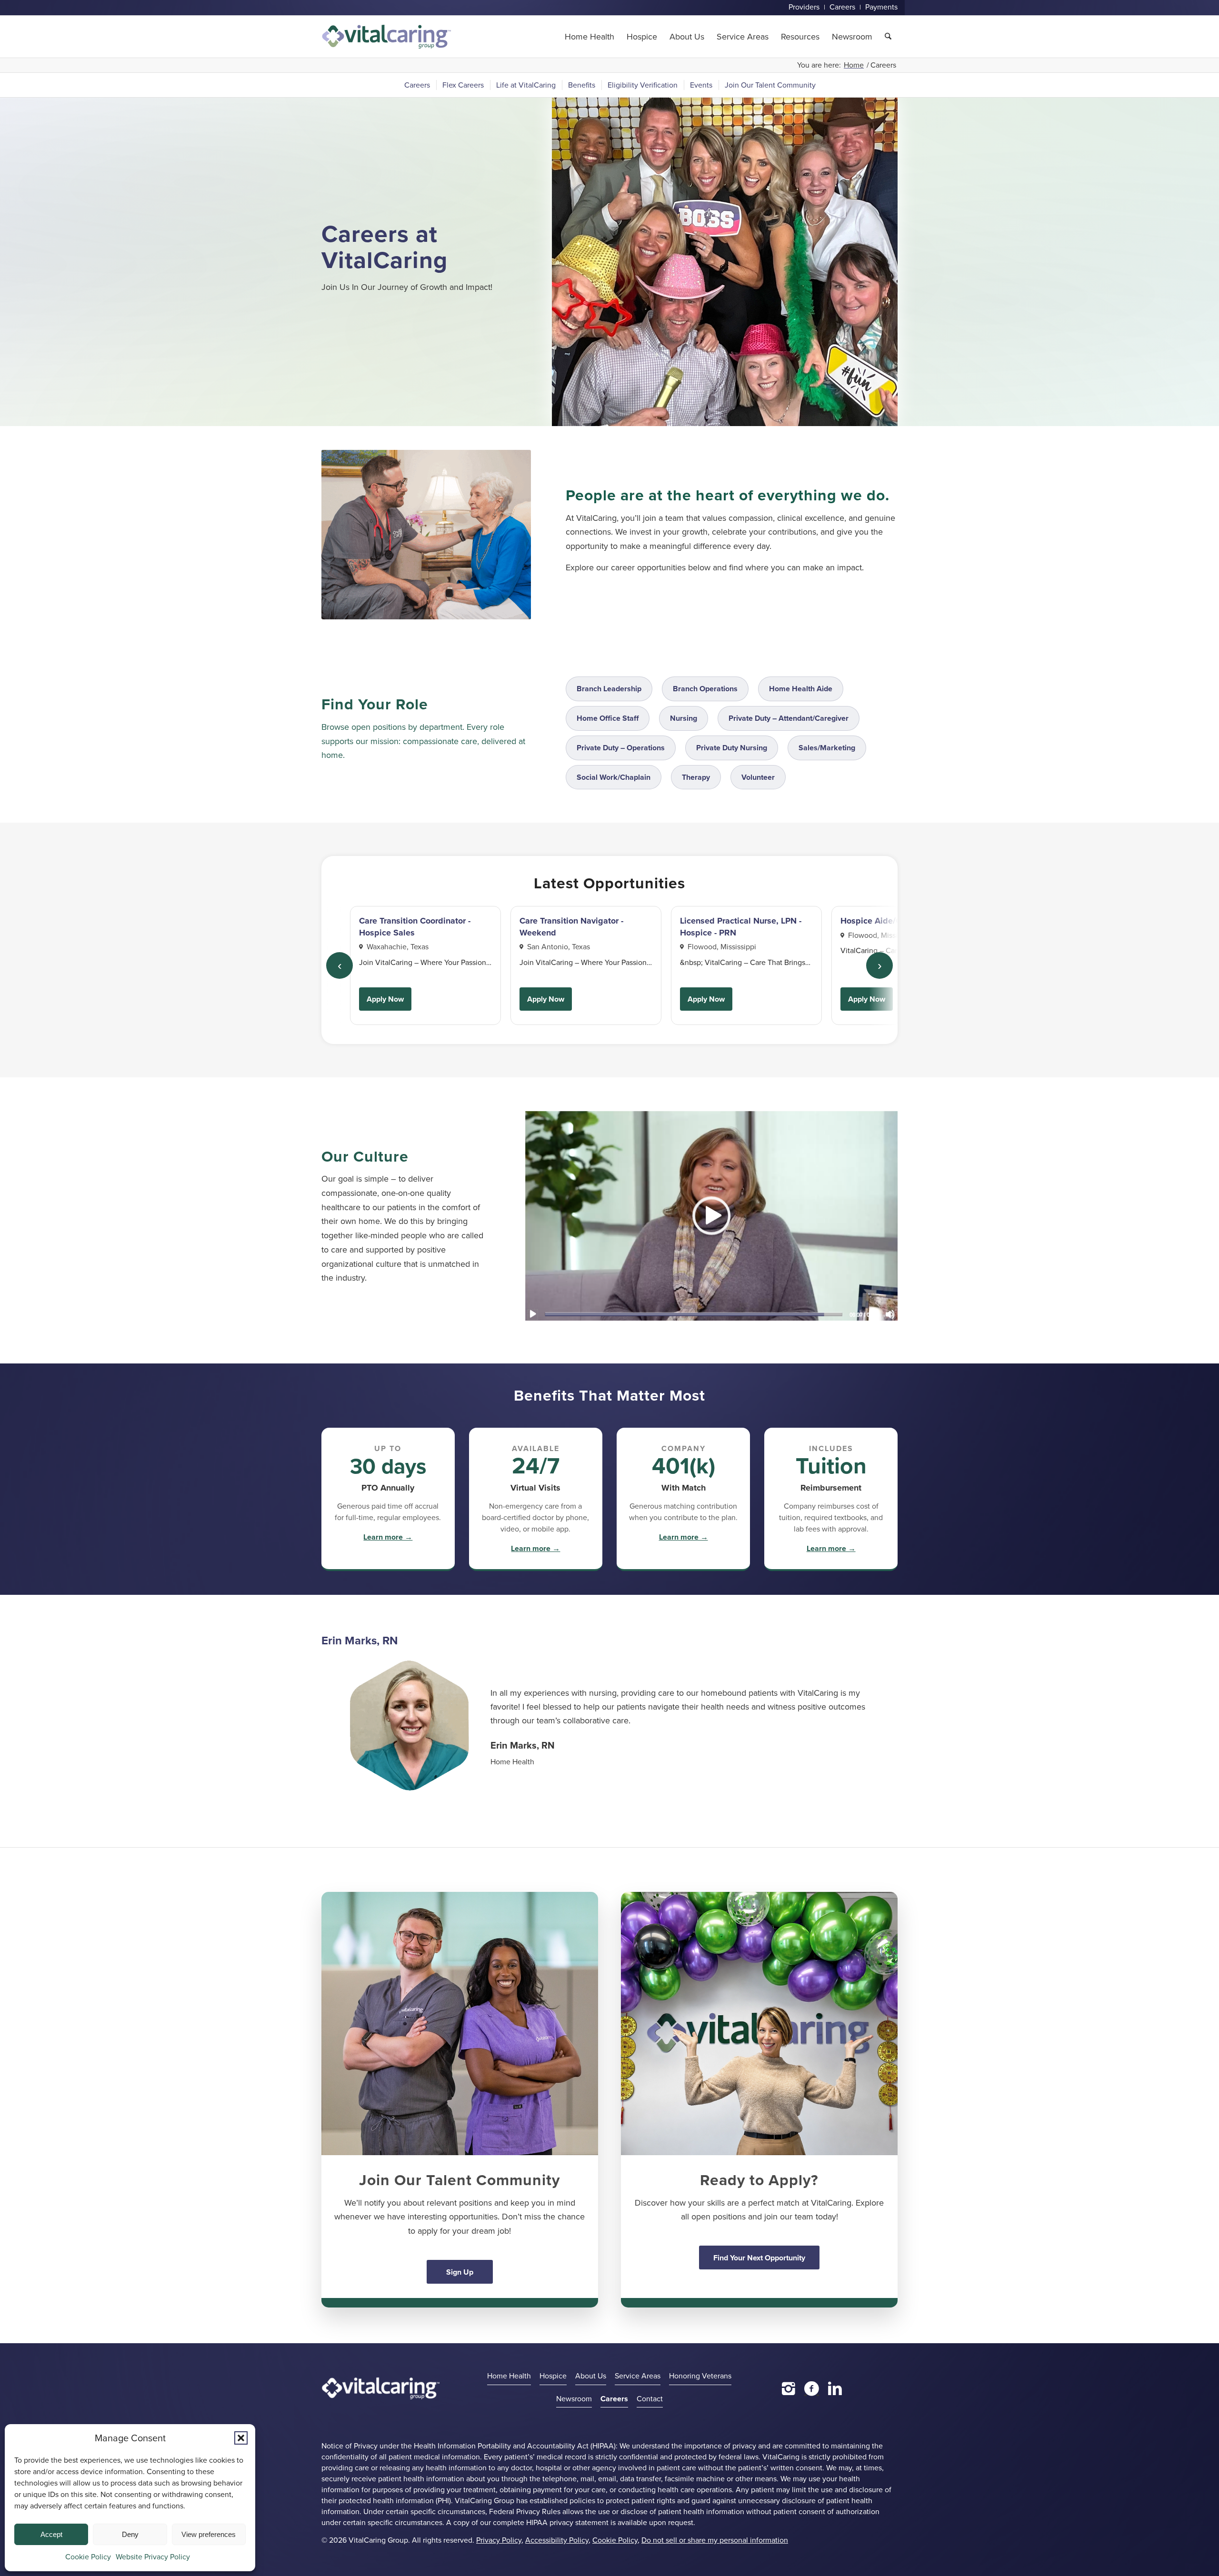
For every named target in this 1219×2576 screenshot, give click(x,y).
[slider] (694, 1314)
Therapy (696, 777)
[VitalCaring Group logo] (386, 37)
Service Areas (638, 2376)
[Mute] (890, 1314)
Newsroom (574, 2399)
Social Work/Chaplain (614, 777)
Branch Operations (705, 689)
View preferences (209, 2534)
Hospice (553, 2376)
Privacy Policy (499, 2540)
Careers (614, 2399)
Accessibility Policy (557, 2540)
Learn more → (388, 1537)
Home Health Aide (801, 689)
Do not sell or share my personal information (715, 2540)
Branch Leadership (609, 689)
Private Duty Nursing (732, 748)
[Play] (533, 1314)
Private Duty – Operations (621, 748)
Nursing (684, 718)
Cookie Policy (88, 2557)
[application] (711, 1215)
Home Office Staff (608, 718)
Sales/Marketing (827, 748)
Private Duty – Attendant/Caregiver (789, 718)
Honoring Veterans (700, 2376)
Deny (130, 2534)
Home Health (509, 2376)
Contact (650, 2399)
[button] (241, 2438)
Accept (51, 2534)
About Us (591, 2376)
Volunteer (758, 777)
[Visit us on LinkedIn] (835, 2388)
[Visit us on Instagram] (789, 2388)
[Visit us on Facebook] (812, 2388)
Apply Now (385, 999)
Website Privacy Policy (153, 2557)
